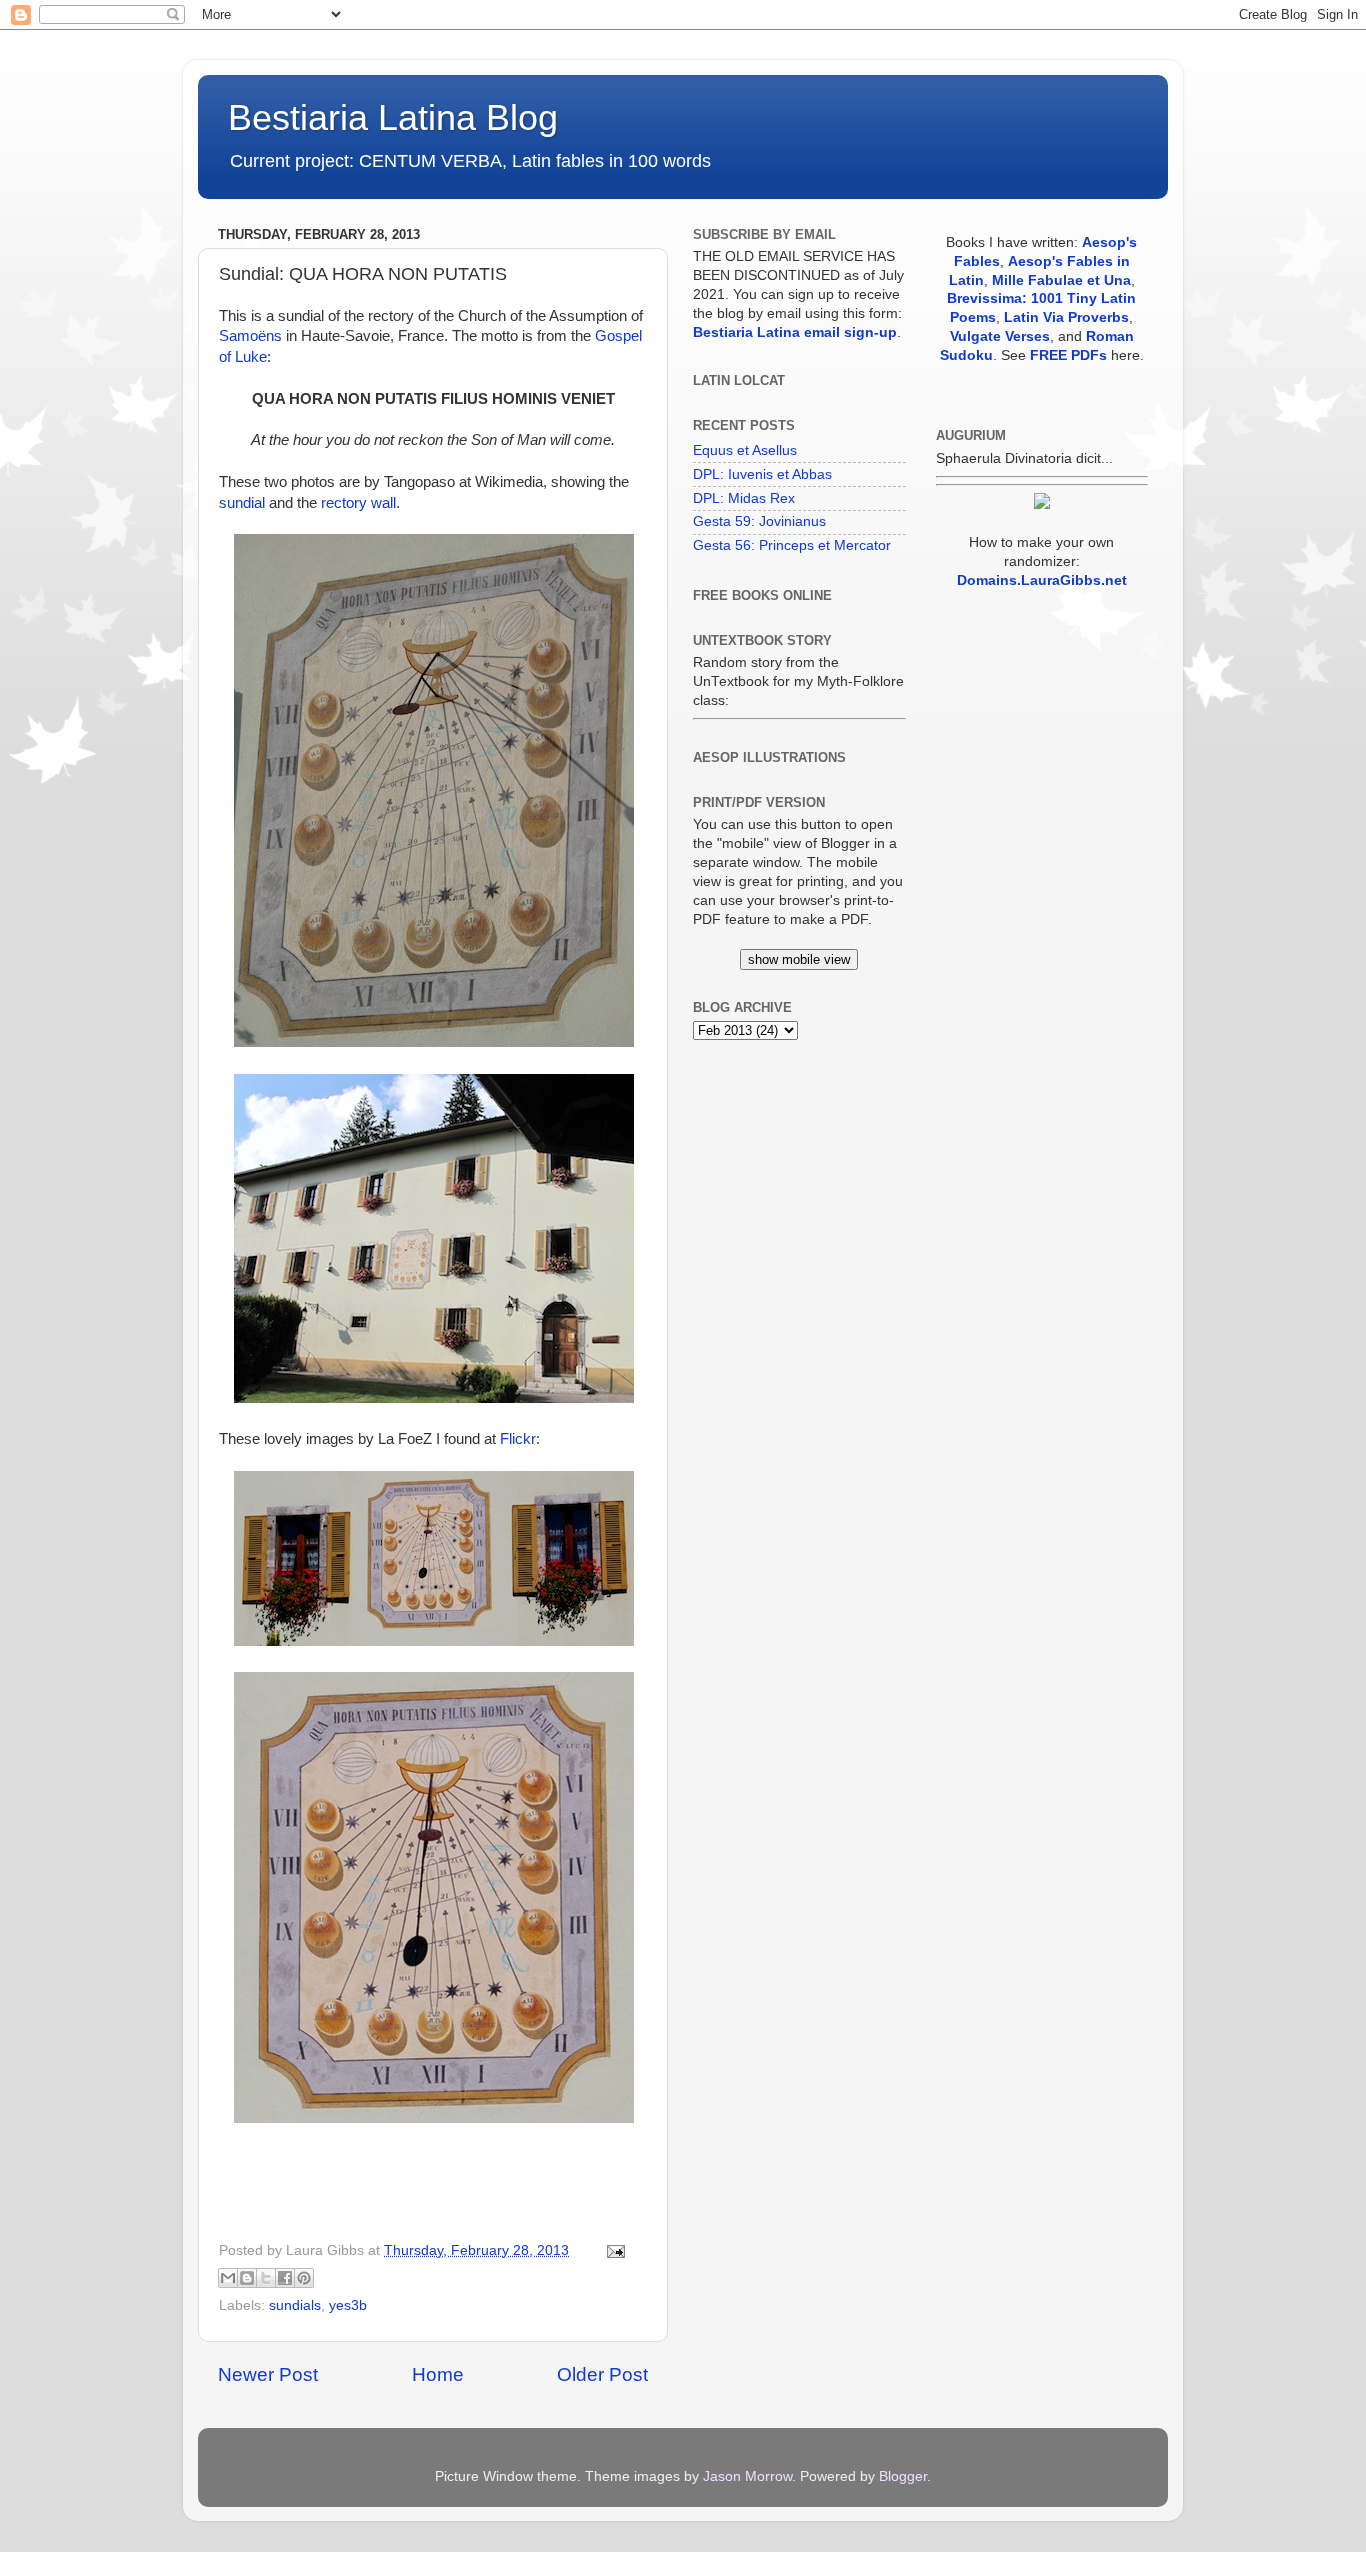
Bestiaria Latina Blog (393, 117)
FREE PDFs (1068, 355)
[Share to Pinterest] (304, 2278)
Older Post (602, 2374)
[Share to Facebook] (285, 2278)
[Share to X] (266, 2278)
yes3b (348, 2305)
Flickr (518, 1439)
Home (438, 2374)
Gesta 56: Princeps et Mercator (792, 545)
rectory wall (358, 503)
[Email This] (228, 2278)
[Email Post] (612, 2250)
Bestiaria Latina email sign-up (795, 332)
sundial (242, 503)
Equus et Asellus (745, 450)
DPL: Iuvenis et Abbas (762, 474)
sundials (295, 2305)
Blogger (903, 2476)
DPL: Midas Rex (744, 498)
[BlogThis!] (247, 2278)
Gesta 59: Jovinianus (759, 521)
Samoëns (250, 336)
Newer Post (268, 2374)
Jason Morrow (747, 2476)
